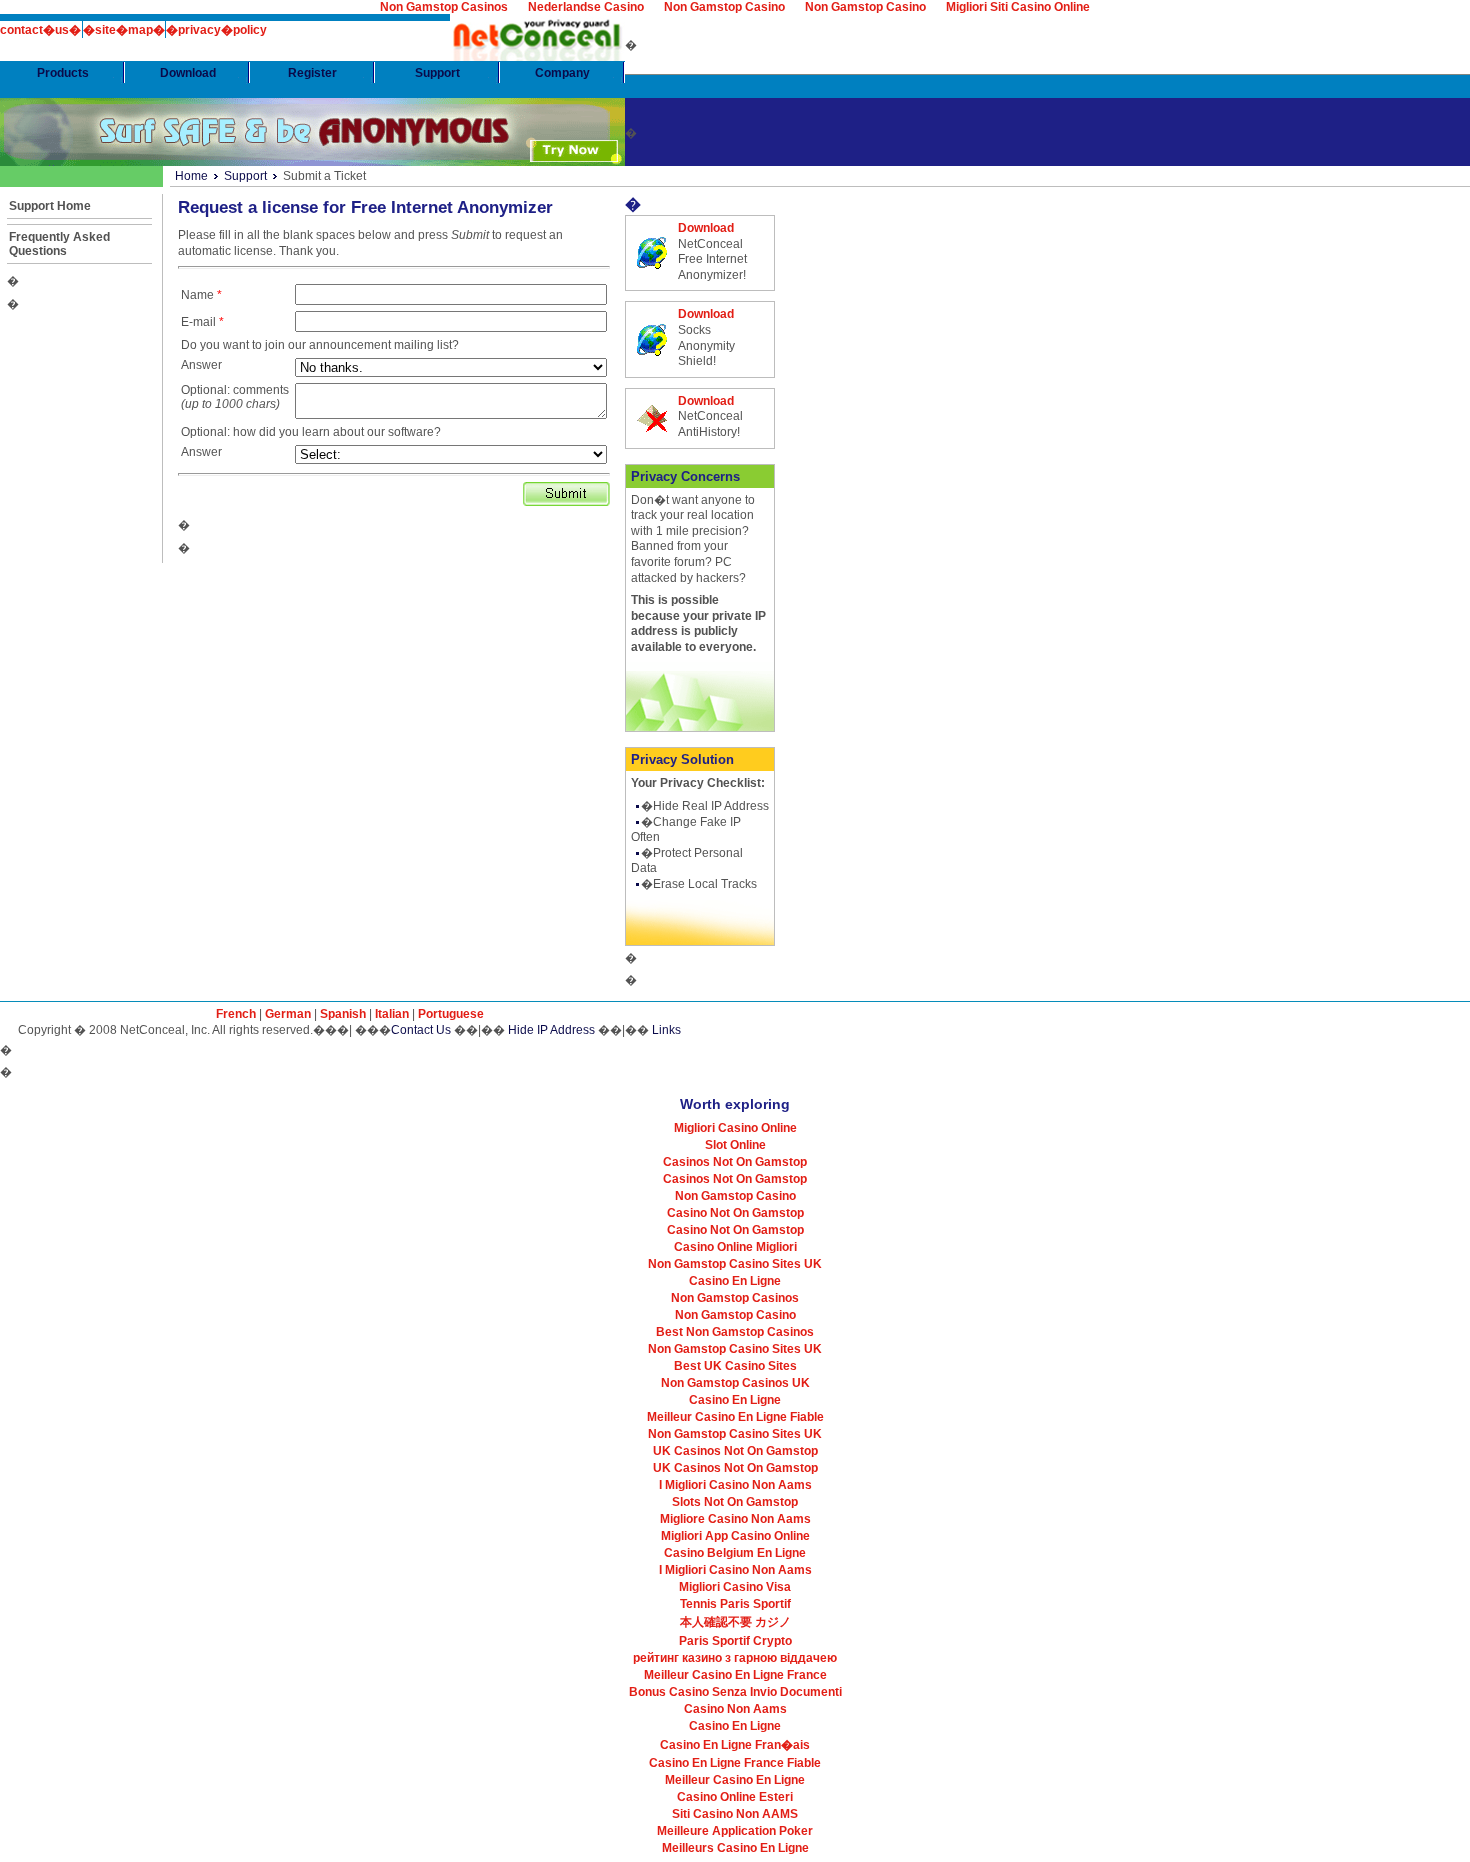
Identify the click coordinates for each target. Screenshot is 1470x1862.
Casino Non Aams (735, 1709)
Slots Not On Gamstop (735, 1502)
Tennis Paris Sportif (735, 1604)
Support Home (50, 206)
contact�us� (40, 30)
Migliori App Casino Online (735, 1536)
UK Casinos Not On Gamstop (735, 1451)
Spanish (343, 1014)
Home (191, 176)
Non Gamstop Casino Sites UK (735, 1264)
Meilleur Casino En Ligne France (735, 1675)
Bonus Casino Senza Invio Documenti (735, 1692)
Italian (392, 1014)
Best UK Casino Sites (735, 1366)
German (288, 1014)
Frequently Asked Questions (59, 244)
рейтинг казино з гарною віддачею (735, 1658)
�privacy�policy (216, 30)
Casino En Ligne (735, 1281)
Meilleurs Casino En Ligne (735, 1848)
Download (706, 228)
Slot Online (735, 1145)
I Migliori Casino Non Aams (735, 1485)
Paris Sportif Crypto (735, 1641)
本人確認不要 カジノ (735, 1622)
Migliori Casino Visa (735, 1587)
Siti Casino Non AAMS (735, 1814)
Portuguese (451, 1014)
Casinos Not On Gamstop (735, 1162)
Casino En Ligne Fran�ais (735, 1745)
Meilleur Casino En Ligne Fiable (735, 1417)
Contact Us (421, 1030)
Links (666, 1030)
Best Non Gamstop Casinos (735, 1332)
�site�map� (124, 30)
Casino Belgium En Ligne (735, 1553)
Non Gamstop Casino (735, 1196)
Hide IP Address (551, 1030)
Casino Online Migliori (735, 1247)
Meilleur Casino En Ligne (735, 1780)
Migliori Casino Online (735, 1128)
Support (245, 176)
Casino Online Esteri (735, 1797)
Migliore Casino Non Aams (735, 1519)
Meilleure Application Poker (735, 1831)
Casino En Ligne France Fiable (735, 1763)
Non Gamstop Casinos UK (735, 1383)
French (236, 1014)
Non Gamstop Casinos (735, 1298)
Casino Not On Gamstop (735, 1213)
